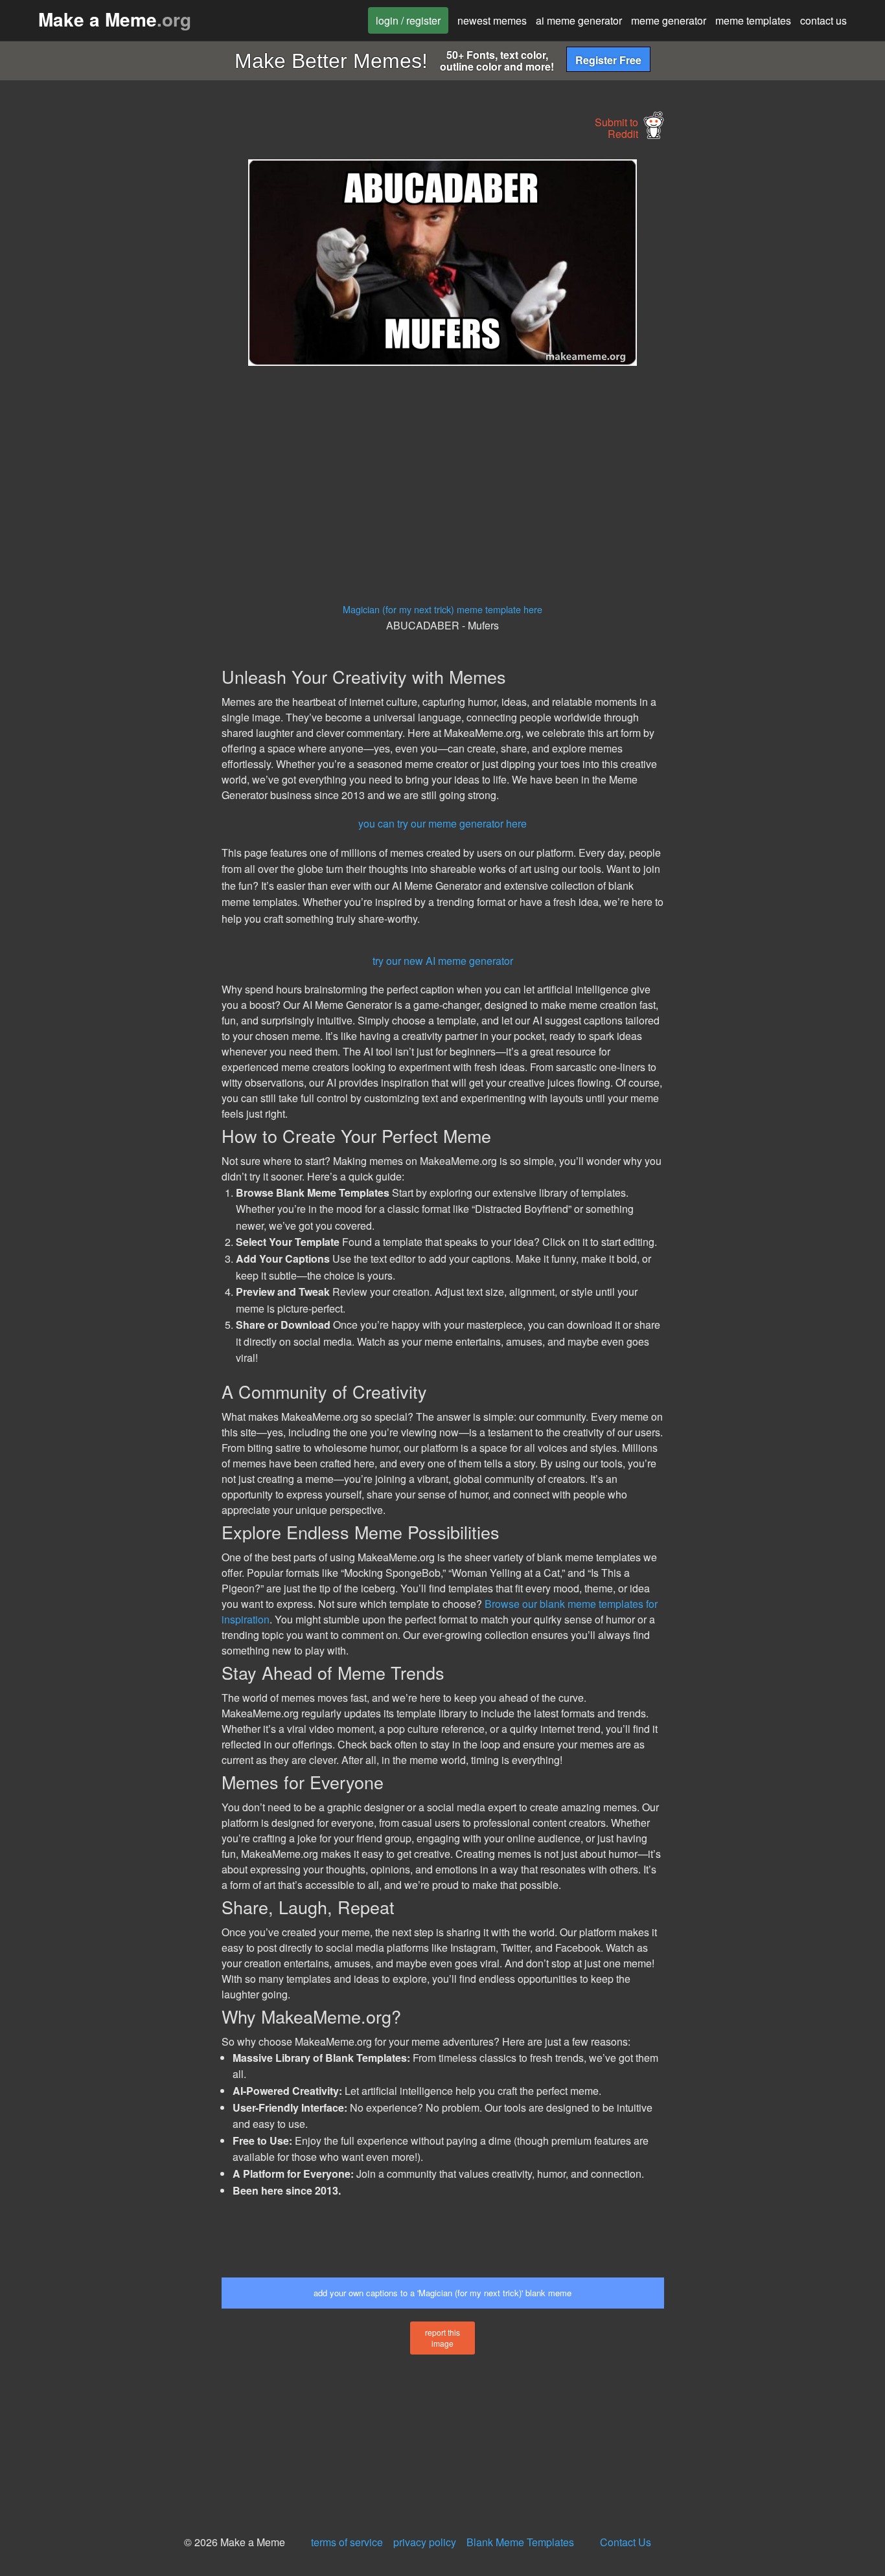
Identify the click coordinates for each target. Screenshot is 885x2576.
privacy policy (425, 2542)
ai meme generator (579, 20)
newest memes (492, 20)
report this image (442, 2338)
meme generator (669, 20)
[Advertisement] (108, 354)
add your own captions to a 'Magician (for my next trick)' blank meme (442, 2293)
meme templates (753, 20)
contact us (823, 20)
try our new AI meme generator (443, 961)
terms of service (347, 2542)
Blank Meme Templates (520, 2542)
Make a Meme (115, 19)
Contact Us (626, 2542)
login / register (408, 20)
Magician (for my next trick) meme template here (442, 609)
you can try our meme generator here (442, 823)
